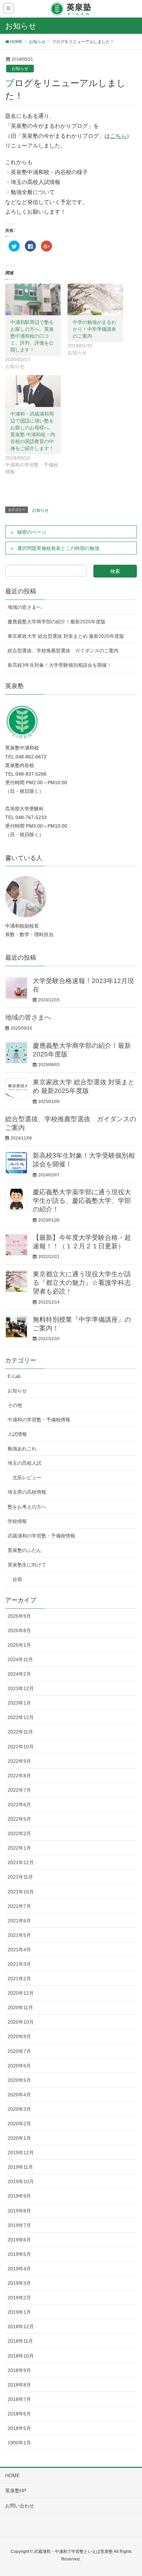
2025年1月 (19, 1645)
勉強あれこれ (22, 1449)
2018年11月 (20, 2341)
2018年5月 (19, 2428)
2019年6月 (19, 2240)
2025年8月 (19, 1631)
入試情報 (17, 1434)
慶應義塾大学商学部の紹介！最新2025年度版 (57, 622)
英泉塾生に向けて (27, 1565)
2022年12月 (21, 1717)
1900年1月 (19, 2443)
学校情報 (17, 1521)
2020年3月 (19, 2109)
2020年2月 (19, 2124)
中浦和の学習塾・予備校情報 (39, 1420)
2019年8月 (19, 2211)
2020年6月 (19, 2066)
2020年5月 (19, 2080)
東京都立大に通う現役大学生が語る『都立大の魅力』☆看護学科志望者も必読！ (82, 1283)
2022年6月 (19, 1805)
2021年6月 (19, 1921)
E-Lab (14, 1376)
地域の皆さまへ (24, 607)
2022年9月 (19, 1761)
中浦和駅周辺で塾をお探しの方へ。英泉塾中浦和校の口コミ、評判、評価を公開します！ (32, 336)
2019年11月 (20, 2167)
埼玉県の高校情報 (27, 1492)
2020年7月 (19, 2051)
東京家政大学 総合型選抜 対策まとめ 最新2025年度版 (66, 636)
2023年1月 (19, 1703)
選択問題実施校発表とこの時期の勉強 (58, 548)
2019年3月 (19, 2283)
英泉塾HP (16, 2491)
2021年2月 (19, 1979)
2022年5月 (19, 1819)
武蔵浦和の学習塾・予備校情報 (41, 1536)
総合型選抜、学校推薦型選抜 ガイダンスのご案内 (63, 651)
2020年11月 (20, 2007)
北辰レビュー (27, 1478)
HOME (12, 2475)
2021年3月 (19, 1964)
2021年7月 (19, 1906)
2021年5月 (19, 1935)
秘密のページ (32, 532)
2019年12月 (21, 2153)
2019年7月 (19, 2225)
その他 (15, 1405)
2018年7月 (19, 2399)
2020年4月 (19, 2095)
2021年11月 (20, 1877)
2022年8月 (19, 1776)
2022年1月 (19, 1848)
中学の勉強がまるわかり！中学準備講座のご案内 (94, 329)
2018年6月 (19, 2414)
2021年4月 (19, 1950)
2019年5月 (19, 2254)
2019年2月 (19, 2298)
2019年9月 (19, 2196)
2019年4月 (19, 2269)
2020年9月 (19, 2036)
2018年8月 (19, 2385)
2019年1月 (19, 2312)
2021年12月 (21, 1862)
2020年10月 (21, 2022)
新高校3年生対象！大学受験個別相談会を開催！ (60, 665)
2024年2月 (19, 1674)
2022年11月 (20, 1732)
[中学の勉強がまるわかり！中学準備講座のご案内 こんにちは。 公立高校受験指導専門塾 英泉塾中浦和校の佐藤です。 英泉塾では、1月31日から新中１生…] (95, 299)
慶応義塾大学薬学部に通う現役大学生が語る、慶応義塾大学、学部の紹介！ (82, 1201)
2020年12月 (21, 1993)
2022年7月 (19, 1790)
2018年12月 (21, 2327)
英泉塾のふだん (24, 1550)
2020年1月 (19, 2138)
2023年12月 (21, 1688)
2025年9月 (19, 1616)
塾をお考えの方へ (27, 1507)
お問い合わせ (20, 2506)
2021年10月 (21, 1892)
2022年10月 (21, 1747)
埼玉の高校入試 (24, 1463)
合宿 (17, 1579)
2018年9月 (19, 2370)
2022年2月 (19, 1833)
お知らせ (20, 69)
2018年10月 (21, 2356)
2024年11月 (20, 1659)
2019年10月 (21, 2181)
